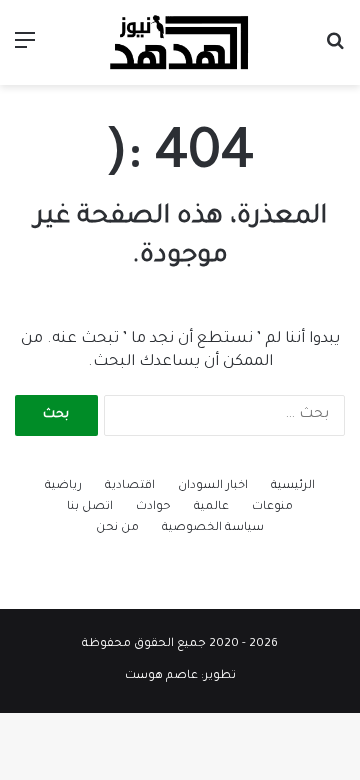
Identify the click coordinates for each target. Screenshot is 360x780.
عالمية (211, 507)
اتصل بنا (90, 507)
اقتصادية (130, 486)
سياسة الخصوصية (213, 528)
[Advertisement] (180, 275)
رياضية (63, 486)
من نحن (117, 528)
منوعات (272, 507)
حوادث (153, 507)
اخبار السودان (213, 486)
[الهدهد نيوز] (180, 42)
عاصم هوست (161, 676)
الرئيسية (293, 486)
